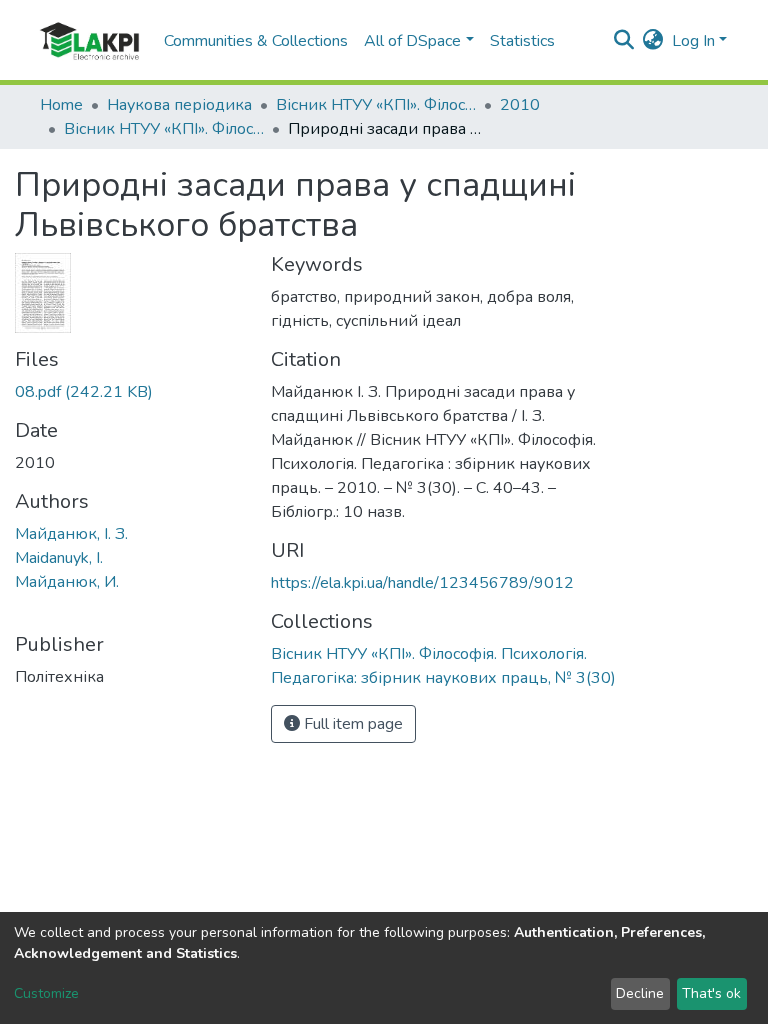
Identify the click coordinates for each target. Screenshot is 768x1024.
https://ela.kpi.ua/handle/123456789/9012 (422, 583)
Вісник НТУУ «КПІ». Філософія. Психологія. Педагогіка (376, 105)
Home (61, 105)
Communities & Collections (256, 41)
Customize (46, 993)
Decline (640, 993)
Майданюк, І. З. (71, 534)
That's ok (711, 993)
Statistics (522, 41)
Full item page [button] (351, 724)
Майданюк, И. (67, 582)
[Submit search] (624, 41)
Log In (693, 41)
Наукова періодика (179, 105)
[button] (653, 41)
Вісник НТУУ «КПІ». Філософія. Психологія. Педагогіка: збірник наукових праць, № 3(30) (164, 129)
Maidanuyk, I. (59, 558)
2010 (520, 105)
